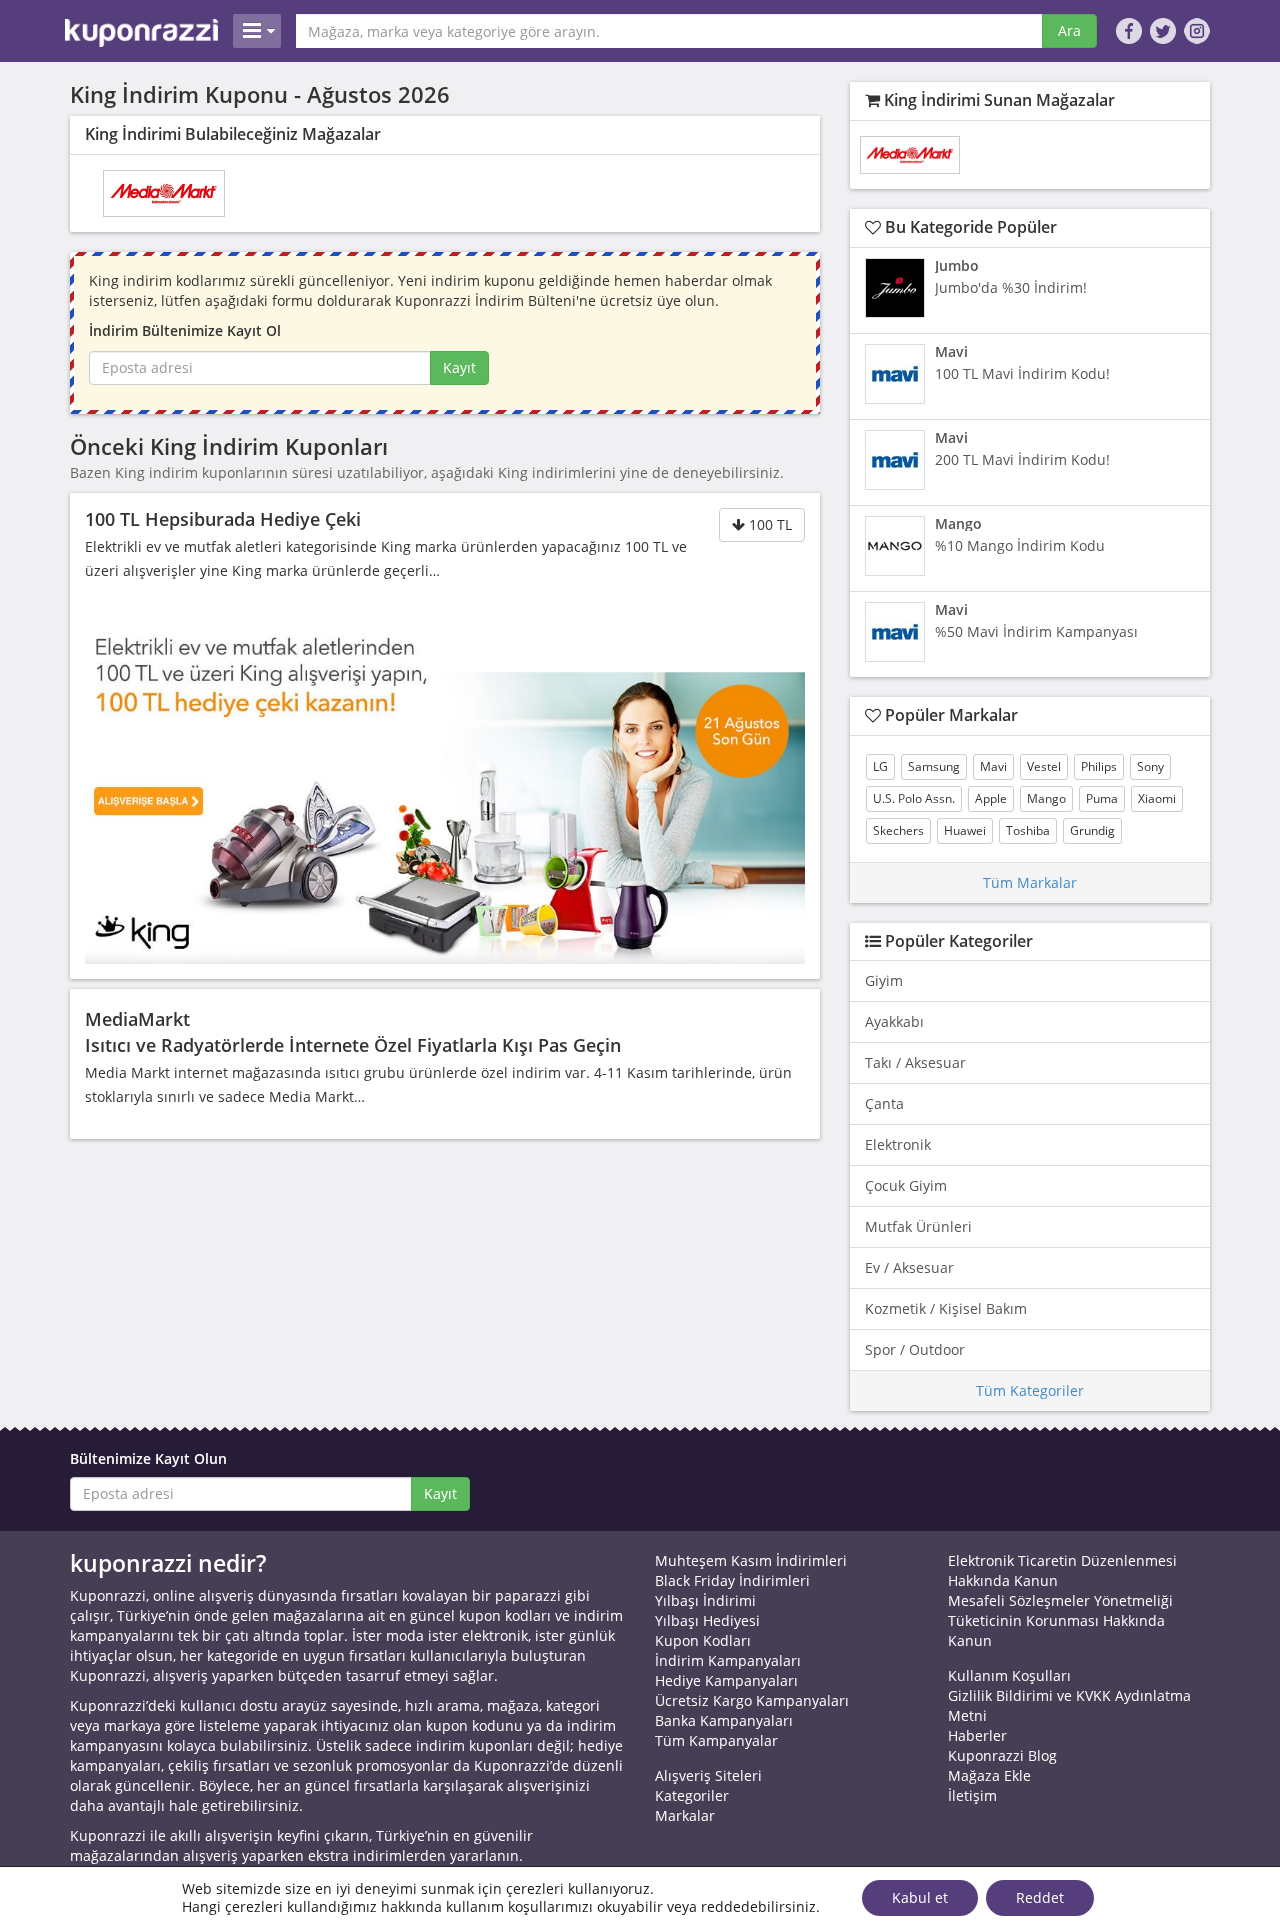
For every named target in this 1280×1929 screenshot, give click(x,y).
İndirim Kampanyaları (728, 1660)
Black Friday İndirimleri (732, 1580)
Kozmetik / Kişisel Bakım (946, 1308)
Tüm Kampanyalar (716, 1740)
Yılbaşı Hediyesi (707, 1620)
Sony (1150, 766)
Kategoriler (692, 1795)
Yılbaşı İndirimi (705, 1600)
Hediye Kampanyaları (726, 1680)
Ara (1069, 30)
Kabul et (920, 1897)
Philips (1099, 766)
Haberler (977, 1735)
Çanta (884, 1103)
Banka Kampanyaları (724, 1720)
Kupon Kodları (703, 1640)
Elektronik (898, 1144)
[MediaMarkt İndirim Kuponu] (164, 193)
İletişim (972, 1795)
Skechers (898, 830)
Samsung (934, 766)
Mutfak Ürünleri (918, 1226)
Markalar (685, 1815)
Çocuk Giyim (906, 1185)
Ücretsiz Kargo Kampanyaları (752, 1700)
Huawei (965, 830)
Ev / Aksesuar (909, 1267)
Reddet (1040, 1897)
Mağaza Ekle (989, 1775)
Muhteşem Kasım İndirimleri (751, 1560)
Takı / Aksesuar (915, 1062)
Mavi (993, 766)
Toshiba (1028, 830)
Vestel (1044, 766)
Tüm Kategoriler (1030, 1390)
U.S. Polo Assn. (914, 798)
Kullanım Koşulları (1009, 1675)
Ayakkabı (894, 1021)
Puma (1102, 798)
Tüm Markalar (1030, 882)
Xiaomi (1157, 798)
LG (880, 766)
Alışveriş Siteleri (708, 1775)
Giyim (884, 980)
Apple (991, 798)
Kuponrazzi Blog (1002, 1755)
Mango (1046, 798)
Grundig (1092, 830)
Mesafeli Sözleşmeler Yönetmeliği (1060, 1600)
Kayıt (459, 367)
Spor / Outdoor (915, 1349)
